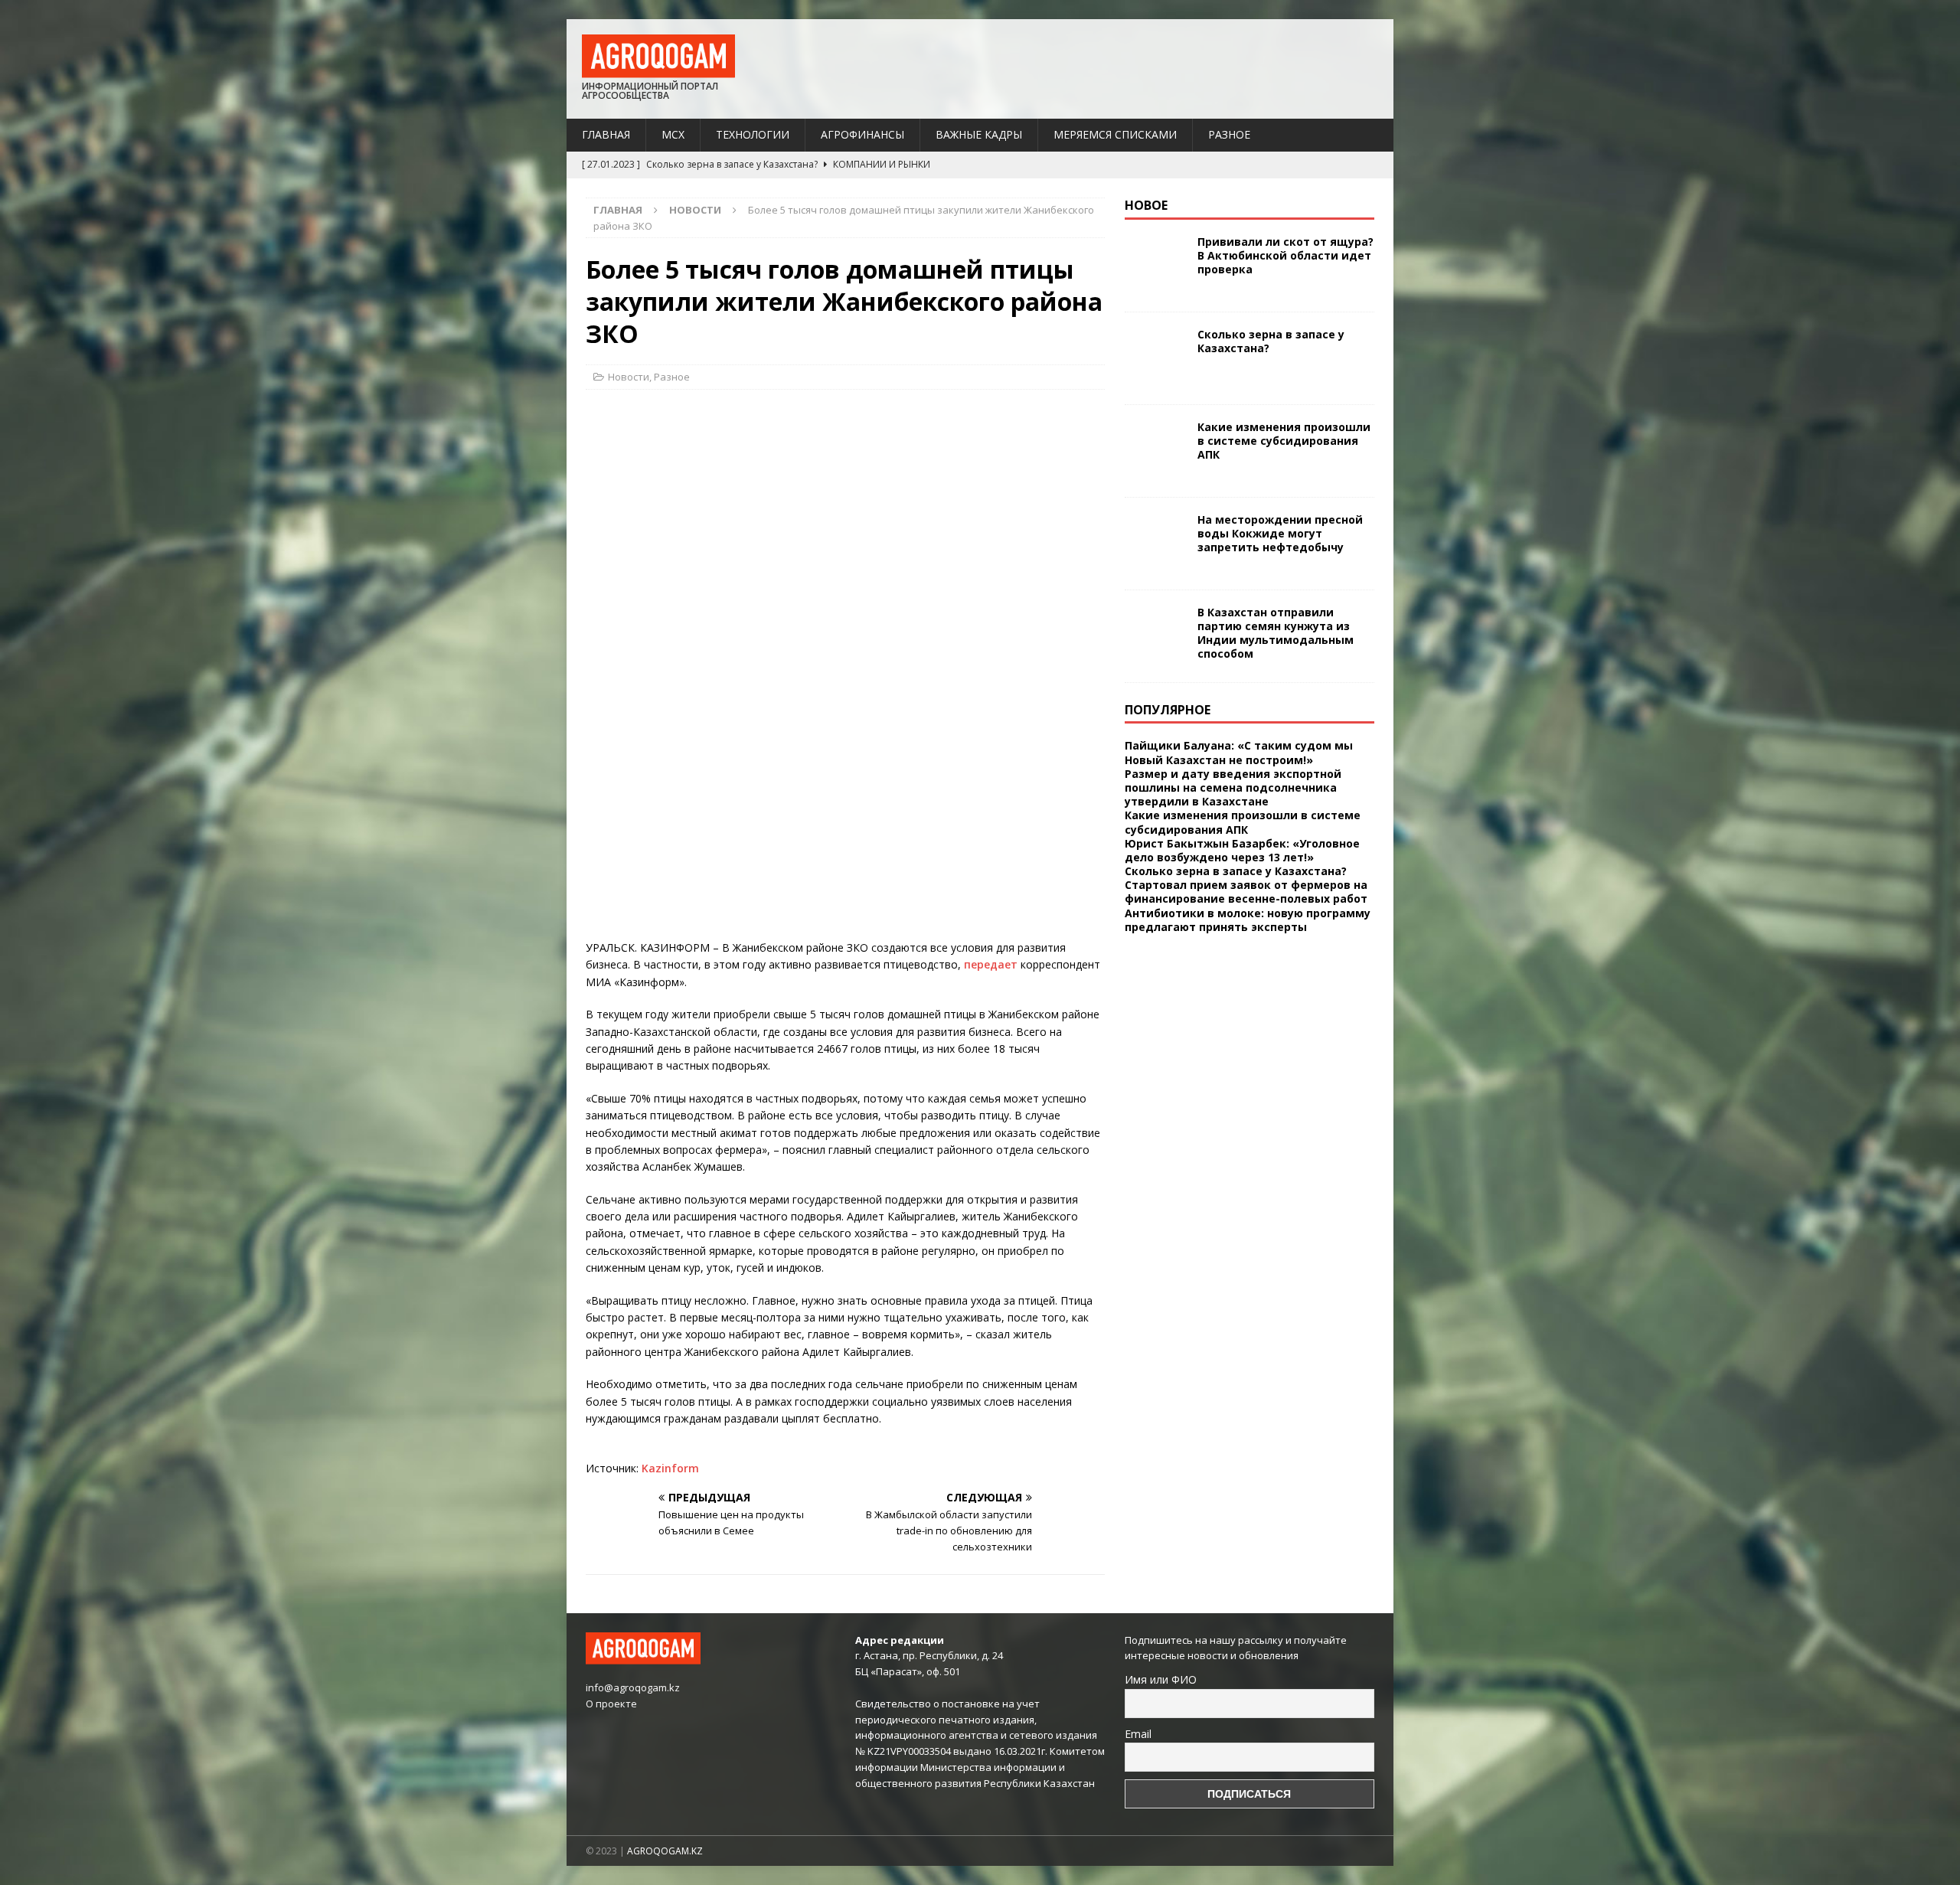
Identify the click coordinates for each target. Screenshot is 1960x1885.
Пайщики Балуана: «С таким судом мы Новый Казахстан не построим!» (1239, 752)
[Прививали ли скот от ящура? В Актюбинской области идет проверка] (1155, 266)
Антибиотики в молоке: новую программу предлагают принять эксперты (1248, 920)
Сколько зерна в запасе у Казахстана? (1271, 341)
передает (991, 964)
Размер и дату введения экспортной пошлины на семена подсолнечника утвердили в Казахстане (1233, 787)
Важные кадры (979, 134)
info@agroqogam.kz (633, 1687)
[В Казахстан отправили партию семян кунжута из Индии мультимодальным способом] (1155, 636)
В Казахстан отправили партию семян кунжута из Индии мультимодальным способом (1276, 633)
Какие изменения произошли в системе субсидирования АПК (1284, 441)
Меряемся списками (1115, 134)
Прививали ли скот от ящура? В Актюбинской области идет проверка (1285, 255)
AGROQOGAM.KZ (665, 1851)
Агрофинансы (862, 134)
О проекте (611, 1704)
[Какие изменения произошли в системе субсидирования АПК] (1155, 451)
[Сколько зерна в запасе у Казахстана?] (1155, 358)
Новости (629, 377)
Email (1138, 1734)
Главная (606, 134)
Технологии (753, 134)
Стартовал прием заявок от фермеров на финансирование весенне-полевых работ (1246, 892)
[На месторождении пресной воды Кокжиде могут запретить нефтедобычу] (1155, 544)
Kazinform (670, 1468)
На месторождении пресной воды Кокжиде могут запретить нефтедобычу (1280, 533)
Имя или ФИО (1161, 1679)
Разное (1229, 134)
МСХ (673, 134)
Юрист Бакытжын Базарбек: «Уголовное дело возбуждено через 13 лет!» (1242, 850)
